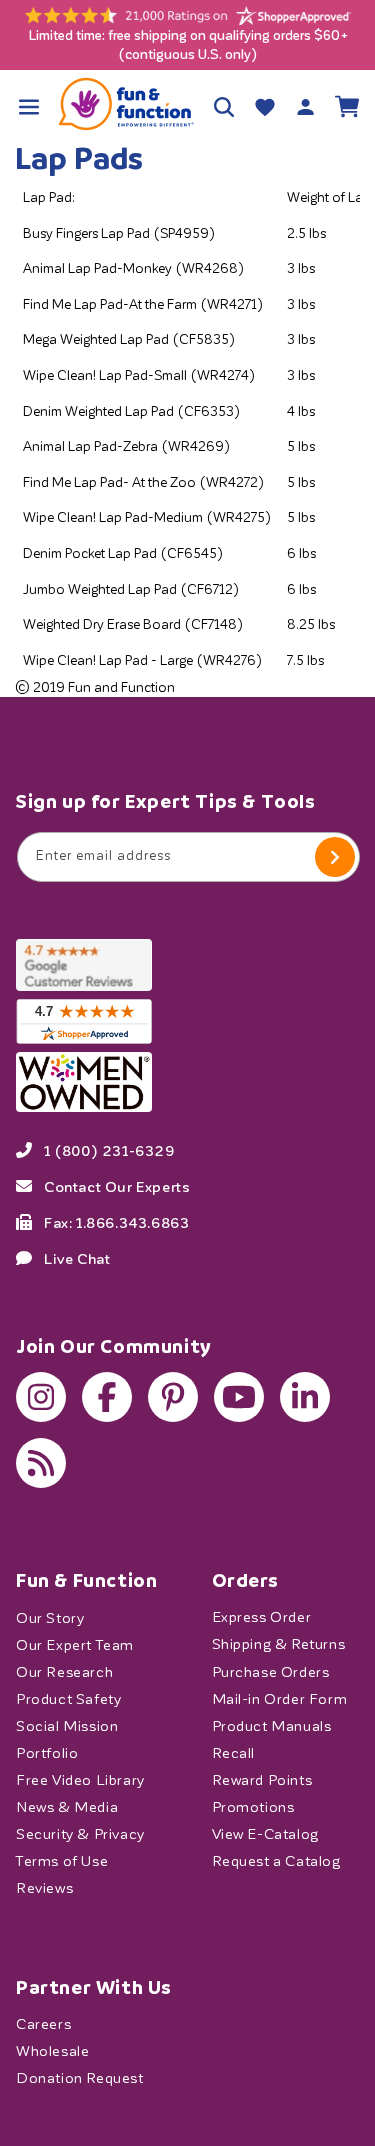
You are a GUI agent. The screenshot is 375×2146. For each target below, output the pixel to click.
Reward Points (262, 1779)
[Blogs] (41, 1463)
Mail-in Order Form (280, 1698)
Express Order (262, 1617)
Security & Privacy (80, 1833)
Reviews (44, 1887)
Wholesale (52, 2051)
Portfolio (47, 1752)
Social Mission (67, 1725)
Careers (43, 2024)
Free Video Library (80, 1779)
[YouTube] (239, 1397)
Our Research (64, 1671)
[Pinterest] (173, 1397)
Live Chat (77, 1258)
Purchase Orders (271, 1671)
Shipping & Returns (279, 1644)
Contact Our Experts (117, 1186)
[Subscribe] (335, 857)
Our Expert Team (75, 1644)
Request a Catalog (276, 1860)
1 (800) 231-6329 (109, 1150)
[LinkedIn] (305, 1397)
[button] (28, 106)
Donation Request (80, 2078)
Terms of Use (62, 1860)
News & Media (67, 1806)
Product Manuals (272, 1725)
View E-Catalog (265, 1833)
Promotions (253, 1806)
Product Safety (68, 1698)
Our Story (50, 1617)
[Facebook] (107, 1397)
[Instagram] (41, 1397)
